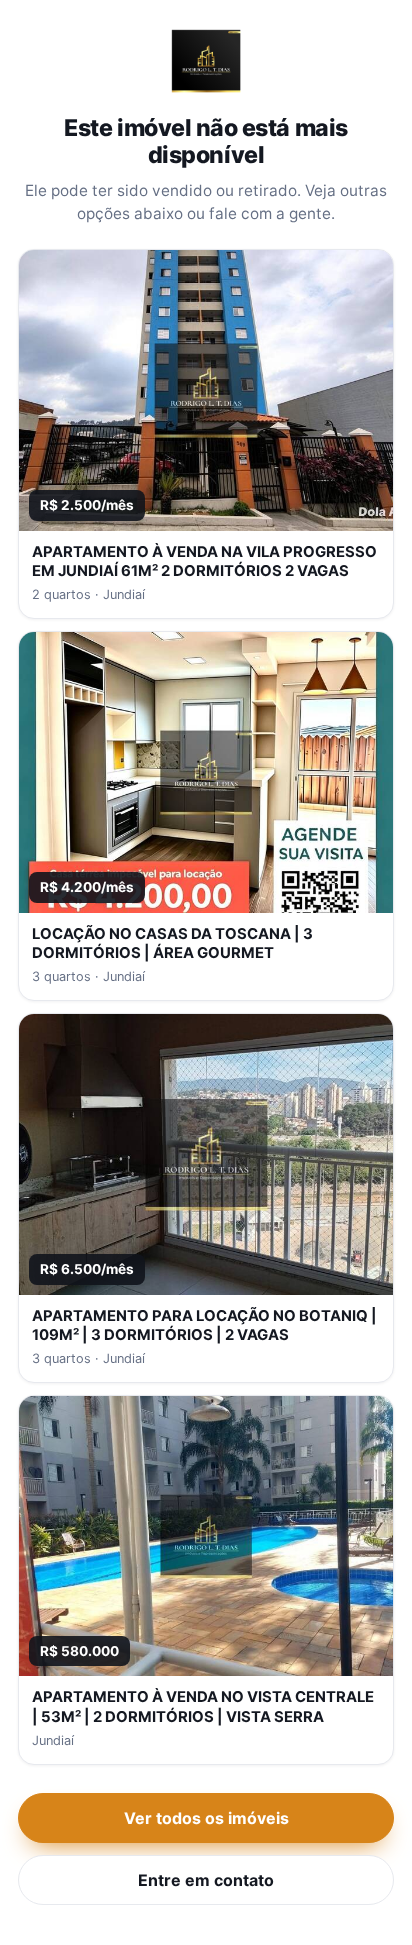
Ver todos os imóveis (206, 1818)
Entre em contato (206, 1880)
